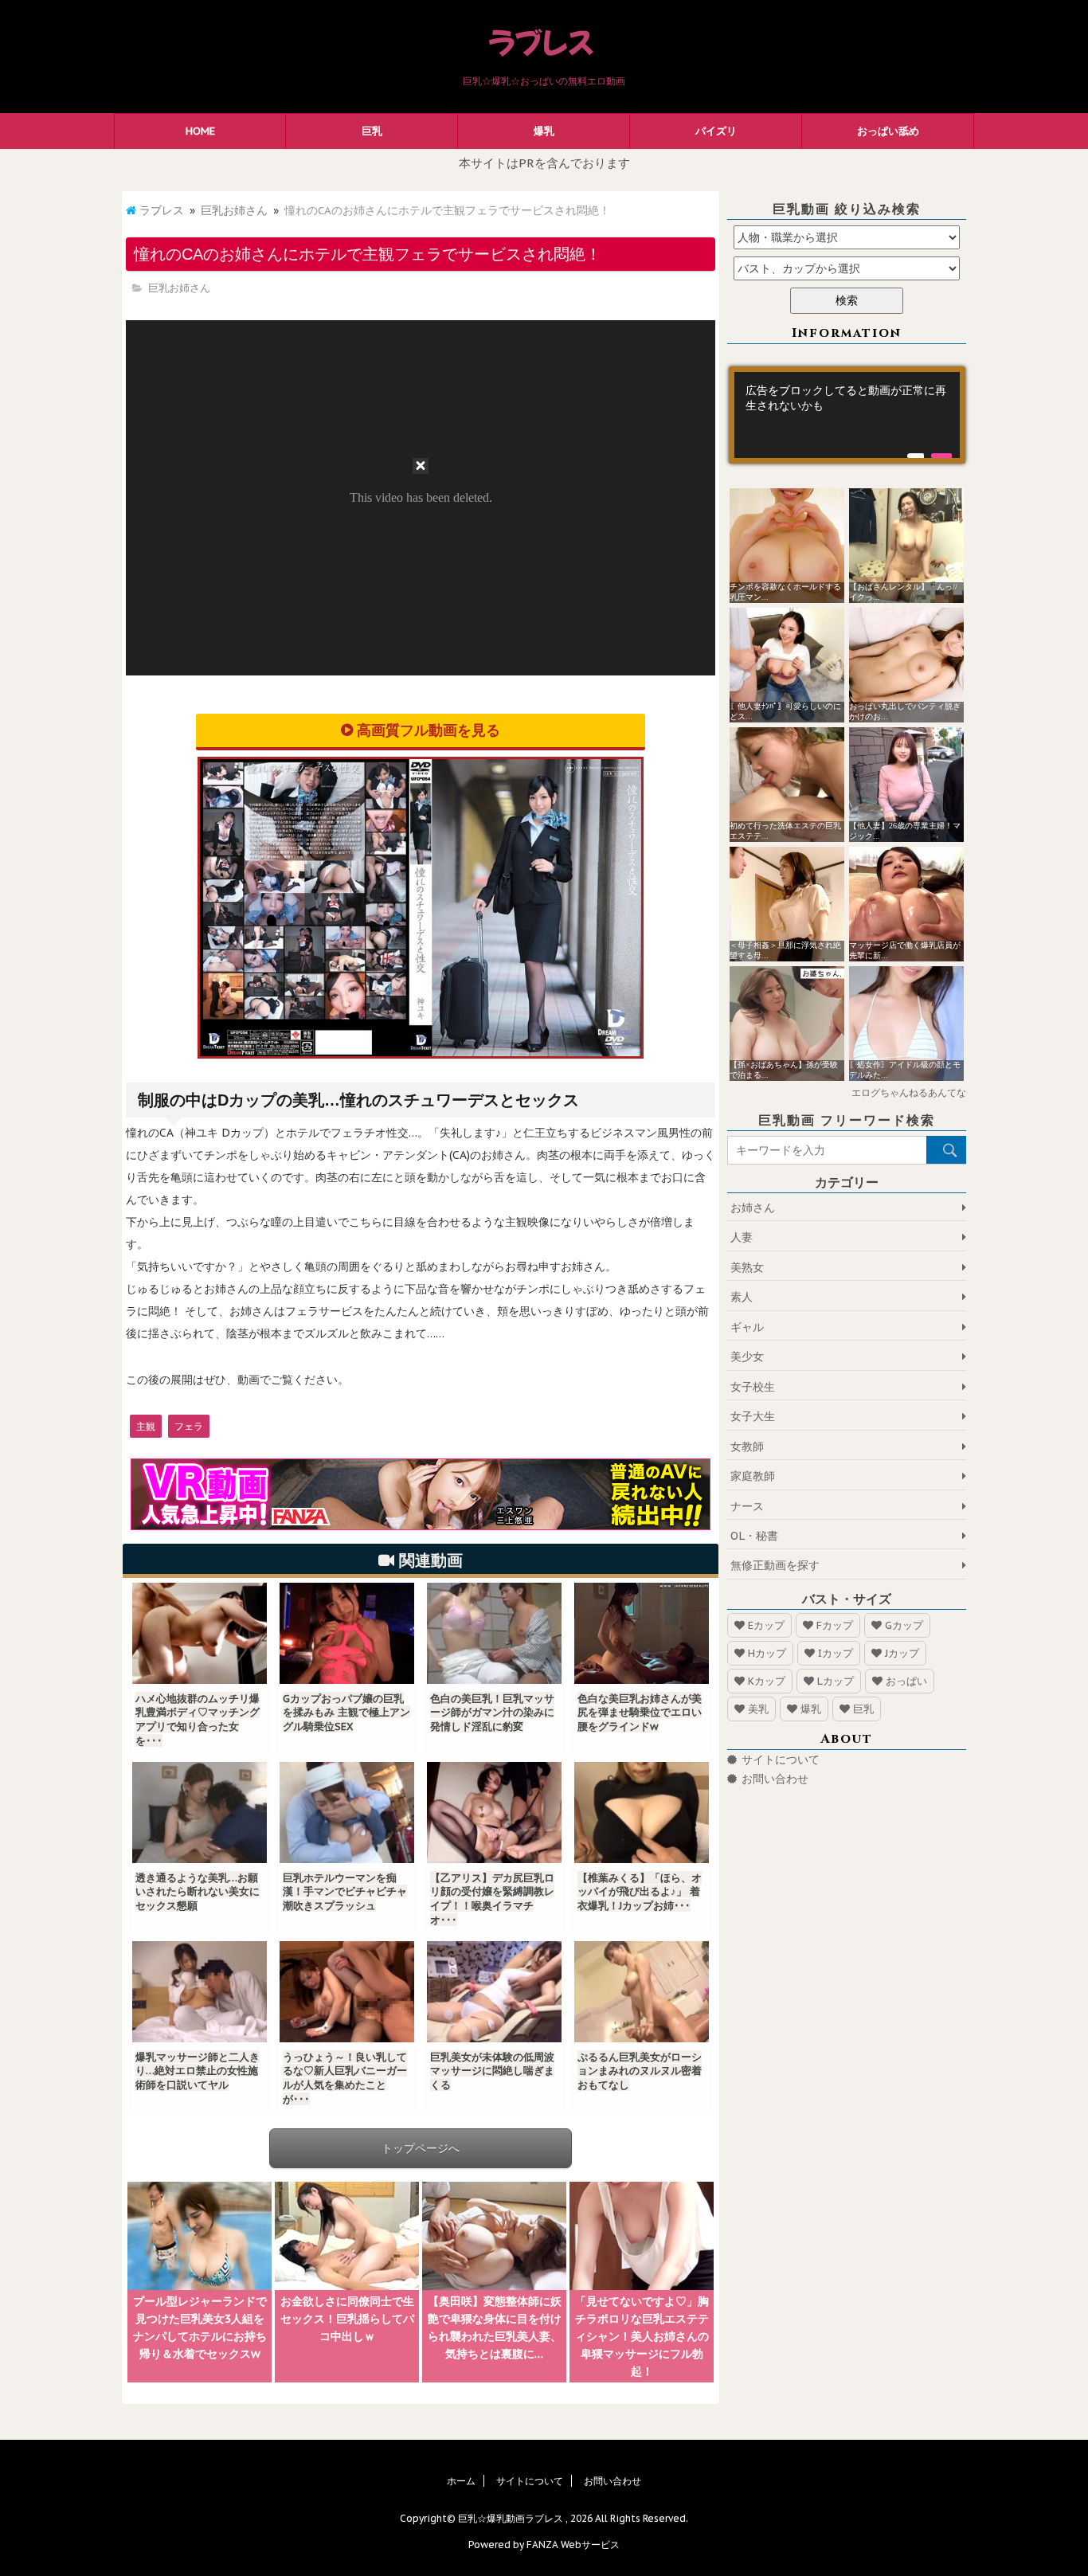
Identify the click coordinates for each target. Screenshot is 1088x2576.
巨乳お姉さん (234, 210)
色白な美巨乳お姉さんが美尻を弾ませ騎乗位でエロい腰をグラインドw (640, 1713)
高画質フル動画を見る (429, 730)
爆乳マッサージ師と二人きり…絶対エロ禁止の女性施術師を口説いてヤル (198, 2071)
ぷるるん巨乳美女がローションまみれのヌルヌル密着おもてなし (640, 2071)
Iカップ (836, 1653)
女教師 (747, 1447)
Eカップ (766, 1625)
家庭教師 (753, 1476)
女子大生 (753, 1416)
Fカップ (835, 1625)
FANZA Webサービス (573, 2545)
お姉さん (753, 1208)
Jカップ (902, 1653)
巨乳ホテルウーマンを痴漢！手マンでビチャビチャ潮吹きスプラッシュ (345, 1892)
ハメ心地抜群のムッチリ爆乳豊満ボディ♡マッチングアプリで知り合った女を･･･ (198, 1720)
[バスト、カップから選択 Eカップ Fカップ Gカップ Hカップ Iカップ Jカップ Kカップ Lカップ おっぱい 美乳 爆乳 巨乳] (847, 268)
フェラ (189, 1426)
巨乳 (372, 131)
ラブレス (162, 210)
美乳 (758, 1709)
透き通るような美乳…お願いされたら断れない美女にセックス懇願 (198, 1892)
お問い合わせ (775, 1779)
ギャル (747, 1327)
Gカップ (904, 1625)
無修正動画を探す (775, 1565)
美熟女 (747, 1267)
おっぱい (906, 1681)
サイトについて (781, 1760)
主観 (146, 1426)
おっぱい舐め (888, 131)
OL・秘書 (754, 1536)
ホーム (461, 2481)
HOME (200, 131)
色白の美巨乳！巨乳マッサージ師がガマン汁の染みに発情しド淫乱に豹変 (492, 1713)
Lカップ (836, 1681)
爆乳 (544, 131)
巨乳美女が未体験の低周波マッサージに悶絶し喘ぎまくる (492, 2071)
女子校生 (753, 1387)
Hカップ (767, 1653)
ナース (747, 1506)
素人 (742, 1297)
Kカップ (767, 1681)
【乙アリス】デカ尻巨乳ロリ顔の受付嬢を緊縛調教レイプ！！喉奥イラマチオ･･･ (492, 1899)
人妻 (742, 1237)
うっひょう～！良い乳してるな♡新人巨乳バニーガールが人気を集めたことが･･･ (345, 2078)
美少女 (747, 1357)
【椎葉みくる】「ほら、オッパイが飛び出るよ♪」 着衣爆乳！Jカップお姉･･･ (640, 1892)
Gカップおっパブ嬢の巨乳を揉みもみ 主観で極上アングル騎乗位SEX (346, 1713)
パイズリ (716, 131)
